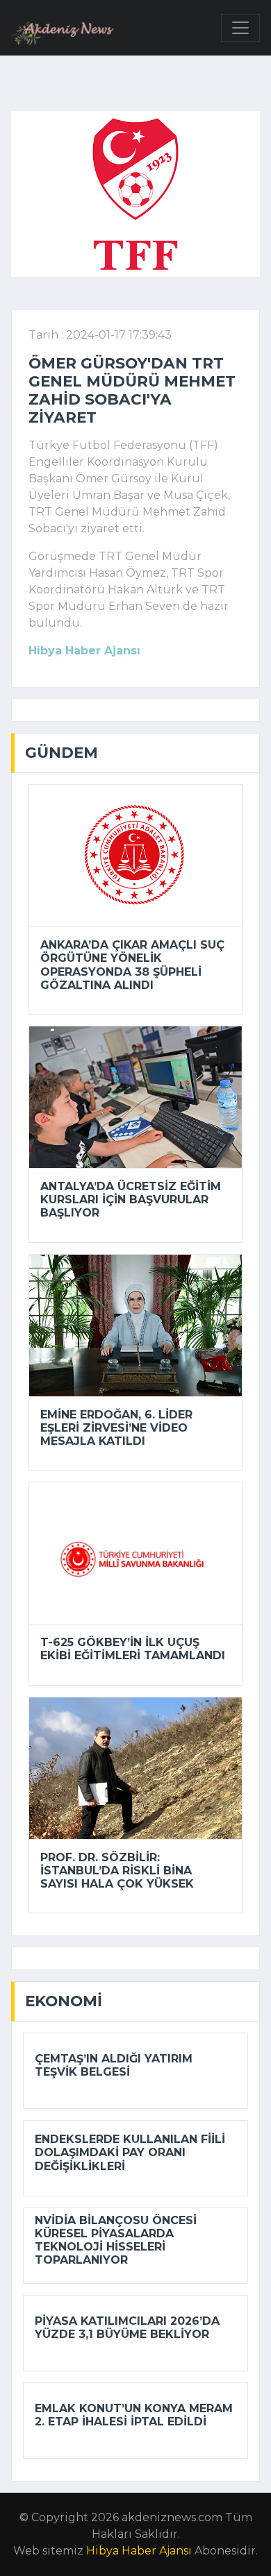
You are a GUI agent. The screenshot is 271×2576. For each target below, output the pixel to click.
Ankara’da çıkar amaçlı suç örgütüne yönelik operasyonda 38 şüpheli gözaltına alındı (132, 965)
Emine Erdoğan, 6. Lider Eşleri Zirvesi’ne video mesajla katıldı (116, 1428)
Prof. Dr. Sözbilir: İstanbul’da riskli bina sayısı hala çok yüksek (117, 1871)
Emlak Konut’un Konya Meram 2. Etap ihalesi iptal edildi (134, 2415)
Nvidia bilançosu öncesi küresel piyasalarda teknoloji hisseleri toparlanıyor (116, 2240)
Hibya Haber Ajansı (139, 2551)
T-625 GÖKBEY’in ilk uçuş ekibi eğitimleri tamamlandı (133, 1649)
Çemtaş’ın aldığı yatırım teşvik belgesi (114, 2065)
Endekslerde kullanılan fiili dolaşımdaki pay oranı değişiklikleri (130, 2152)
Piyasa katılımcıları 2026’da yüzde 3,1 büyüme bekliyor (127, 2328)
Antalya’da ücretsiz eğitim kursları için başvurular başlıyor (131, 1200)
